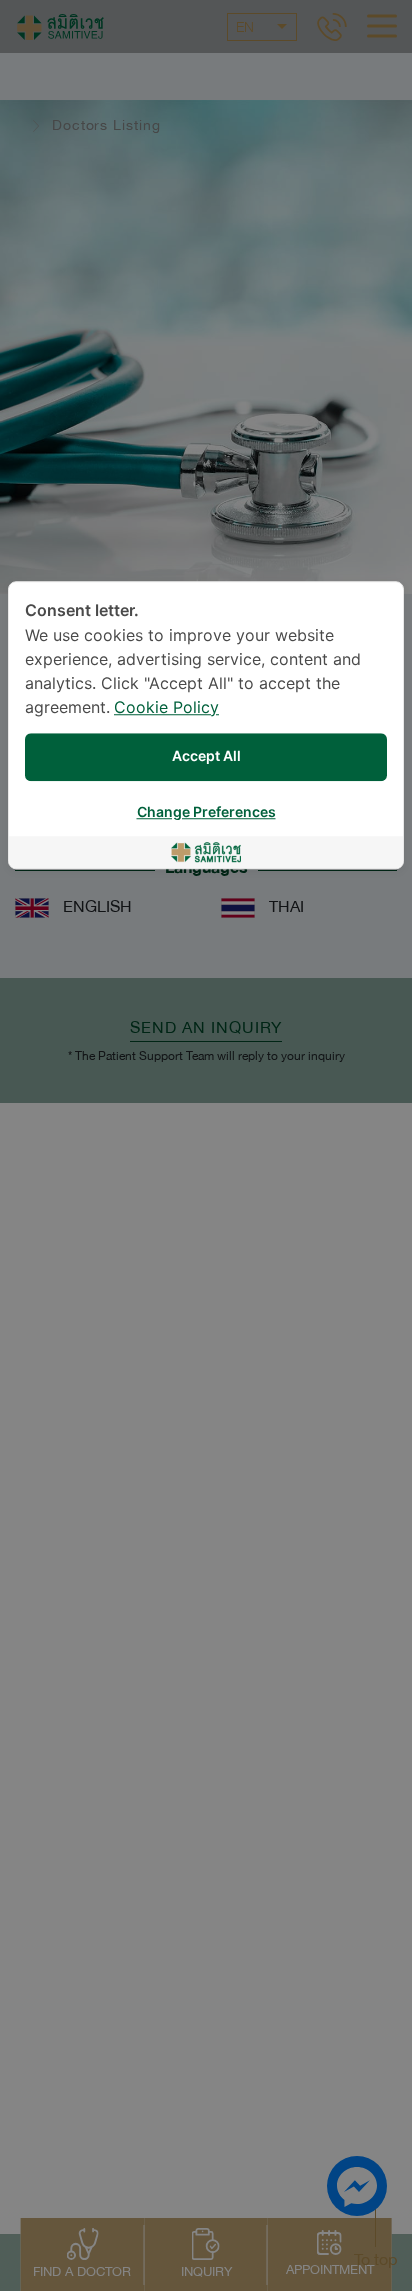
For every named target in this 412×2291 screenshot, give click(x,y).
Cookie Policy (166, 708)
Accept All (206, 756)
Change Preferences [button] (206, 812)
